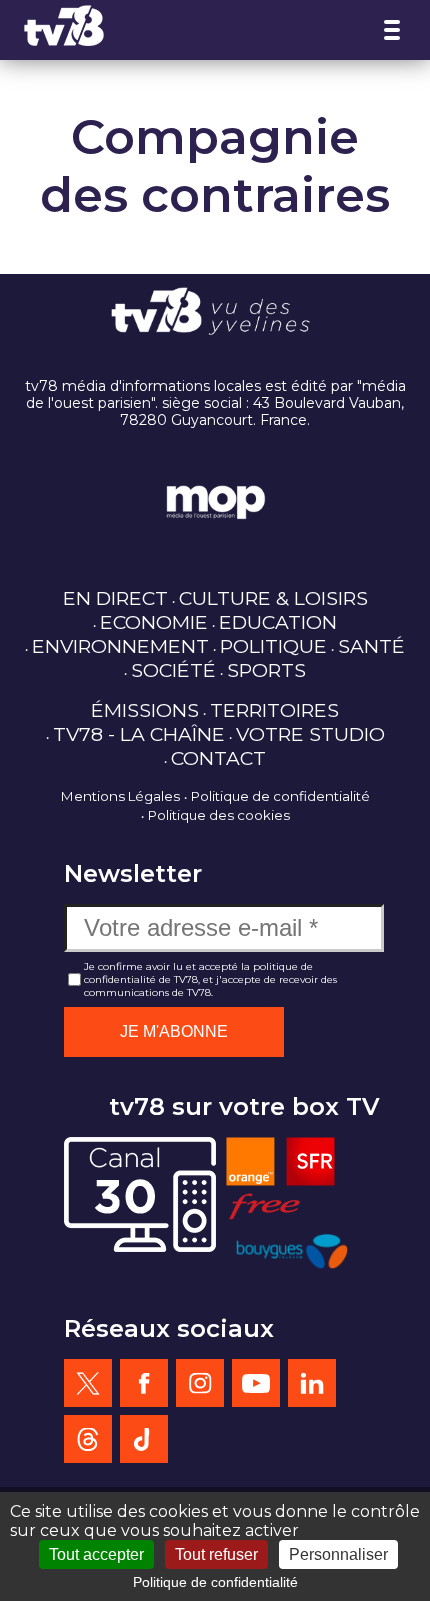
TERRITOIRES (274, 710)
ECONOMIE (154, 622)
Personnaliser (338, 1554)
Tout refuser (216, 1554)
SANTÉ (371, 646)
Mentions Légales (120, 796)
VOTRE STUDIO (310, 734)
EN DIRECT (115, 598)
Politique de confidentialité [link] (215, 1582)
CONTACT (218, 758)
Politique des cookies (219, 815)
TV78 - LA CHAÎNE (139, 734)
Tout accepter (96, 1554)
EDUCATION (278, 622)
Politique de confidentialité (280, 796)
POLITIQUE (273, 646)
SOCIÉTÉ (173, 670)
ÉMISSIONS (145, 710)
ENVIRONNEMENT (120, 646)
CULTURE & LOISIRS (273, 598)
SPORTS (266, 670)
